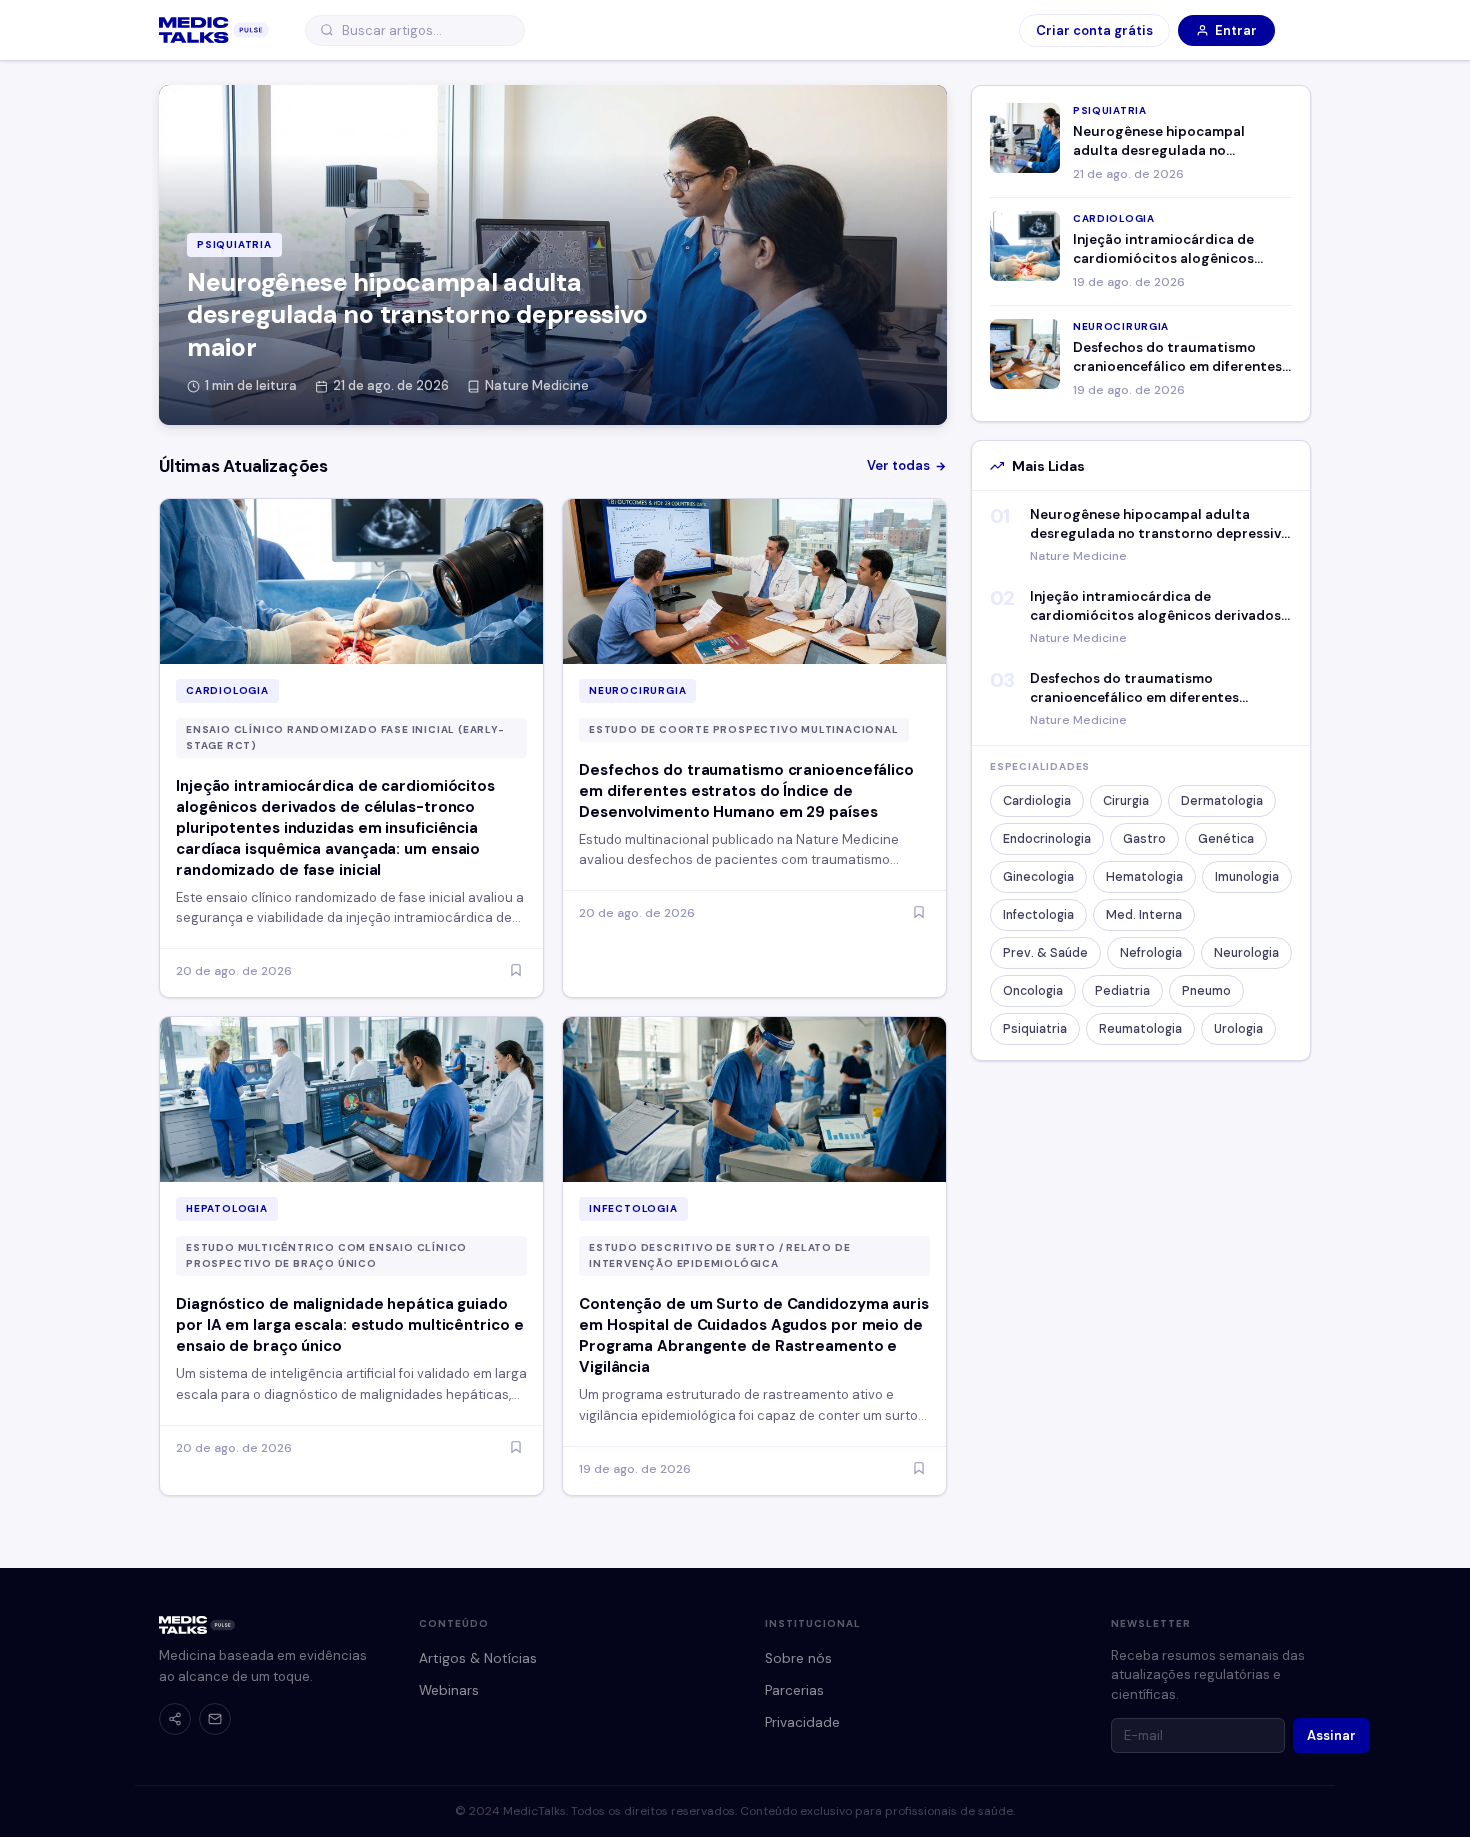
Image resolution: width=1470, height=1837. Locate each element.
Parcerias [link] (794, 1690)
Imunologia (1247, 877)
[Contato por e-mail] (215, 1719)
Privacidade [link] (802, 1722)
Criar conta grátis (1094, 30)
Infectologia (1038, 915)
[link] (214, 30)
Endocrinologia (1047, 839)
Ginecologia (1038, 877)
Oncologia (1033, 991)
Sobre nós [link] (798, 1658)
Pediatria (1122, 991)
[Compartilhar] (175, 1719)
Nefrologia (1151, 953)
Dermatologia (1222, 801)
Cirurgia (1126, 801)
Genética (1226, 839)
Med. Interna (1144, 915)
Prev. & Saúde (1045, 953)
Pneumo (1206, 991)
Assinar (1331, 1735)
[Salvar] (516, 971)
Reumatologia (1140, 1029)
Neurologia (1246, 953)
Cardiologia (1037, 801)
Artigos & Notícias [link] (478, 1658)
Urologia (1238, 1029)
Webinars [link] (449, 1690)
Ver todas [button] (898, 465)
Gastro (1144, 839)
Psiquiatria (1035, 1029)
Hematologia (1144, 877)
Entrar (1236, 30)
